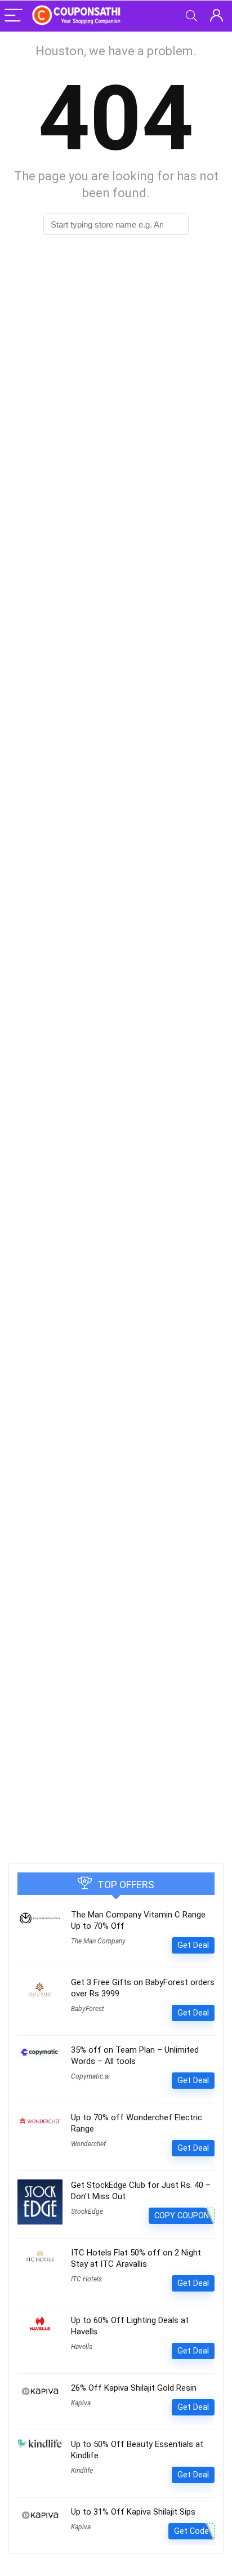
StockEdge (87, 2212)
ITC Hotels (86, 2279)
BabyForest (88, 2009)
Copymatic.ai (90, 2076)
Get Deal (193, 1945)
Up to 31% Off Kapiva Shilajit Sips (133, 2512)
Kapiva (81, 2403)
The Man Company (98, 1941)
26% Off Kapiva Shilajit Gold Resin (134, 2388)
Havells (82, 2347)
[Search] (191, 16)
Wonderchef (88, 2144)
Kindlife (82, 2471)
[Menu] (14, 16)
